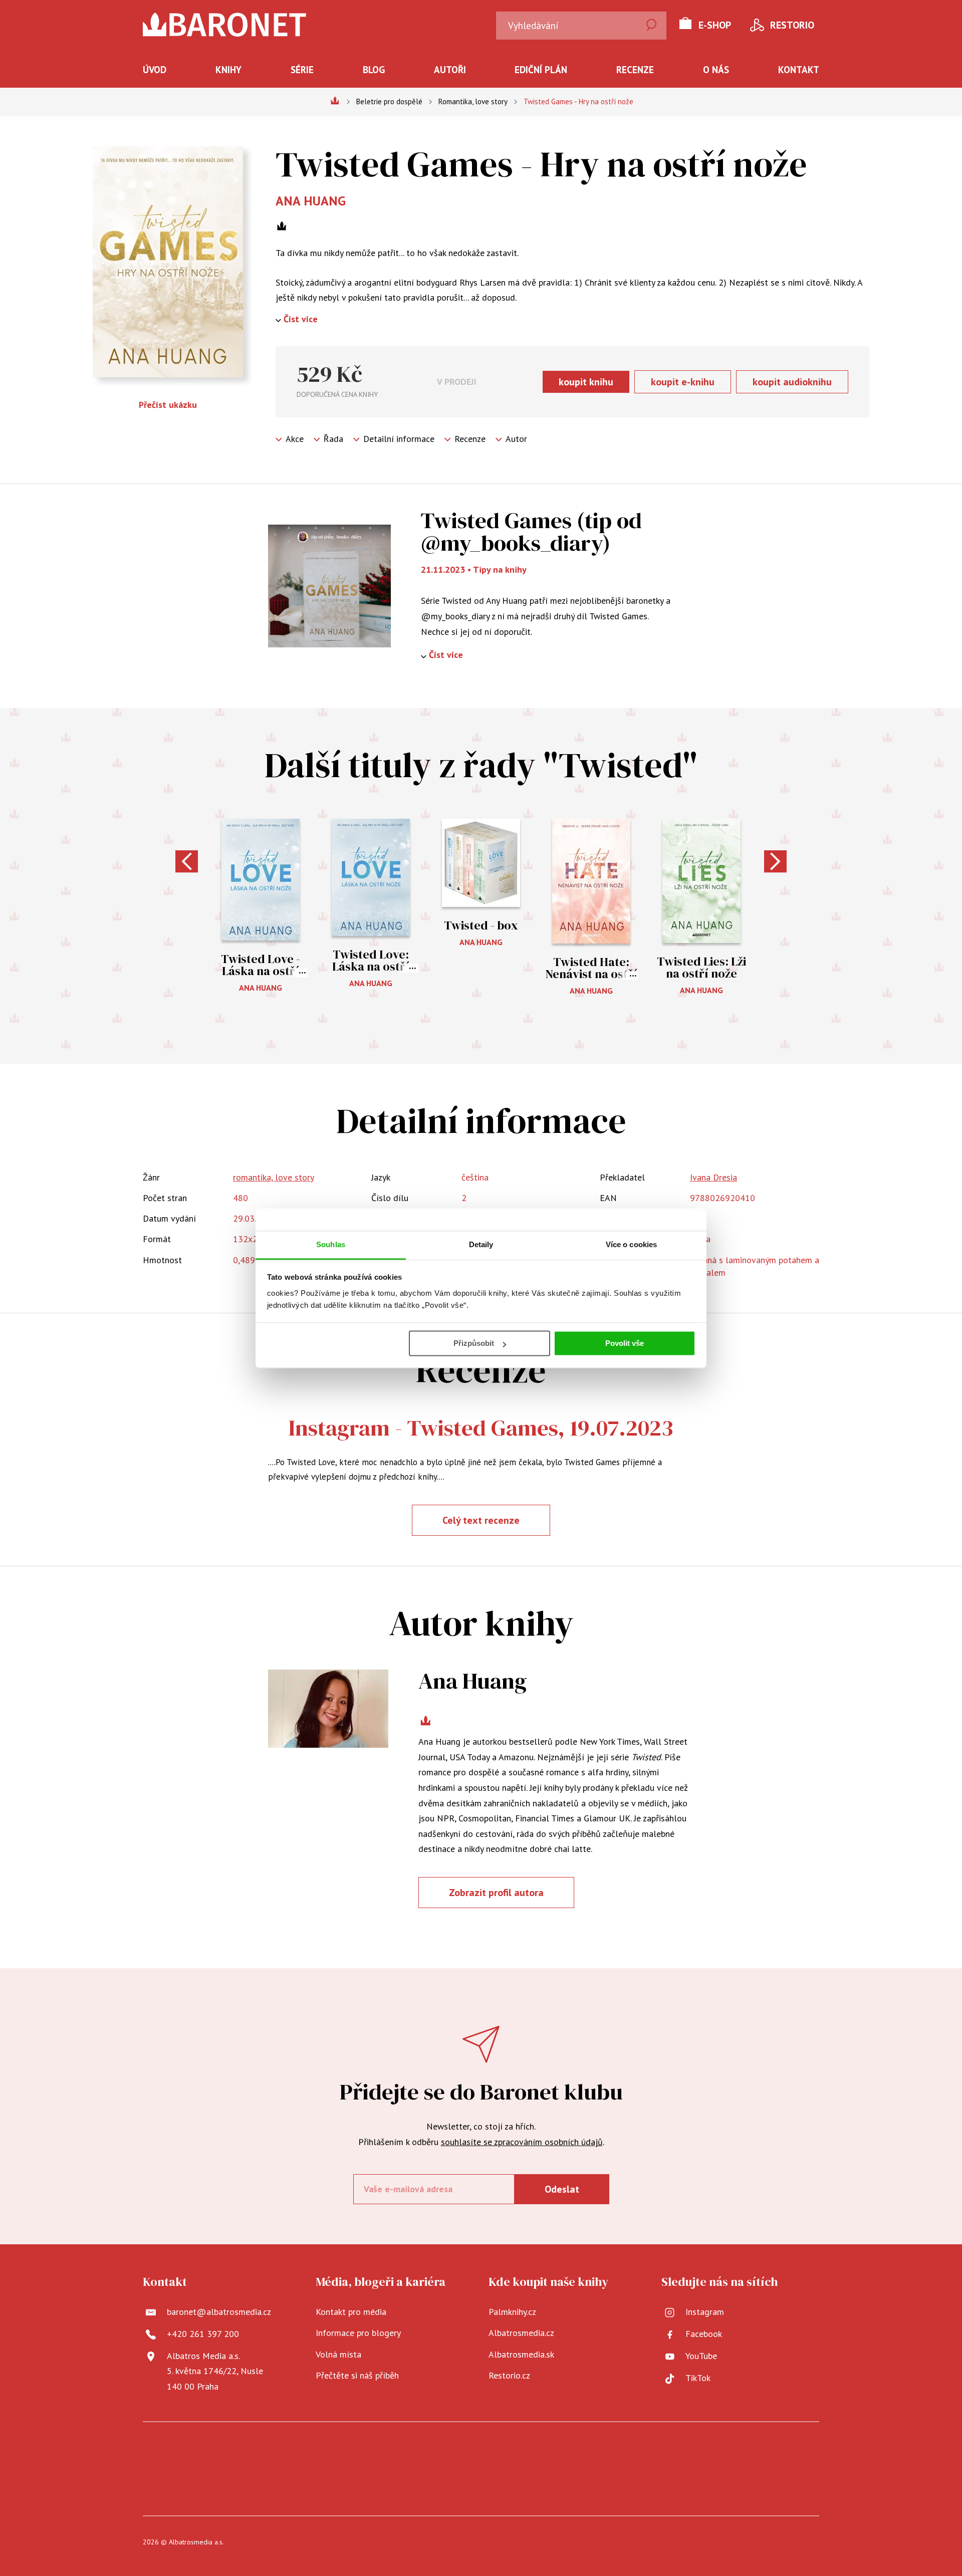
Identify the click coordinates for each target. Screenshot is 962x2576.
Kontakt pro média (351, 2312)
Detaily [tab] (481, 1244)
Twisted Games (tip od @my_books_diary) (531, 531)
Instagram (705, 2312)
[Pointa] (788, 2453)
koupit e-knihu (683, 382)
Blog (374, 70)
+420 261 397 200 (203, 2334)
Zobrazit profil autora (496, 1893)
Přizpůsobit (474, 1343)
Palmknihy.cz (512, 2312)
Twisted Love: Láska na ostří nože (371, 966)
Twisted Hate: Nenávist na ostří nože (591, 974)
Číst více (301, 319)
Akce (295, 439)
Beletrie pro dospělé (389, 101)
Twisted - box (481, 925)
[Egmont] (235, 2453)
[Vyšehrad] (512, 2453)
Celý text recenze (481, 1520)
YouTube (701, 2356)
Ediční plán (541, 70)
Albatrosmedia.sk (521, 2354)
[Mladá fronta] (819, 2453)
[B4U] (573, 2453)
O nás (716, 70)
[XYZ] (327, 2453)
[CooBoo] (358, 2453)
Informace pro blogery (358, 2333)
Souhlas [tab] (331, 1244)
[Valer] (174, 2453)
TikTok (698, 2378)
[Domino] (143, 2453)
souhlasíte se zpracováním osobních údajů (522, 2142)
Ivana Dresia (713, 1177)
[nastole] (542, 2453)
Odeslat (562, 2189)
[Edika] (665, 2453)
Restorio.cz (509, 2375)
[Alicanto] (635, 2453)
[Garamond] (312, 2484)
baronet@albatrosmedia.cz (219, 2312)
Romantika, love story (473, 101)
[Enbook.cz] (481, 2484)
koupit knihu (586, 382)
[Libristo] (819, 2484)
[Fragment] (604, 2453)
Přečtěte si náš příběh (357, 2375)
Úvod (155, 70)
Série (302, 70)
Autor (516, 439)
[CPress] (143, 2484)
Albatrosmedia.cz (521, 2333)
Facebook (704, 2334)
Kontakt (799, 70)
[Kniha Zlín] (481, 2453)
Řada (333, 439)
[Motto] (297, 2453)
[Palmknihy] (757, 2453)
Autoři (450, 70)
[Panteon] (727, 2453)
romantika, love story (274, 1177)
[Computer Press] (420, 2453)
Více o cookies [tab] (631, 1244)
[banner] (225, 25)
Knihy (228, 70)
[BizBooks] (205, 2453)
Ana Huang (311, 201)
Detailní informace (399, 439)
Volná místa (338, 2354)
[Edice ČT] (696, 2453)
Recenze (635, 70)
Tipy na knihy (500, 569)
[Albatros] (266, 2453)
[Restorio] (650, 2484)
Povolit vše (625, 1343)
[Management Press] (450, 2453)
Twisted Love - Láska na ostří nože (261, 971)
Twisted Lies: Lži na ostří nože (701, 967)
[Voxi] (389, 2453)
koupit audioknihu (792, 382)
